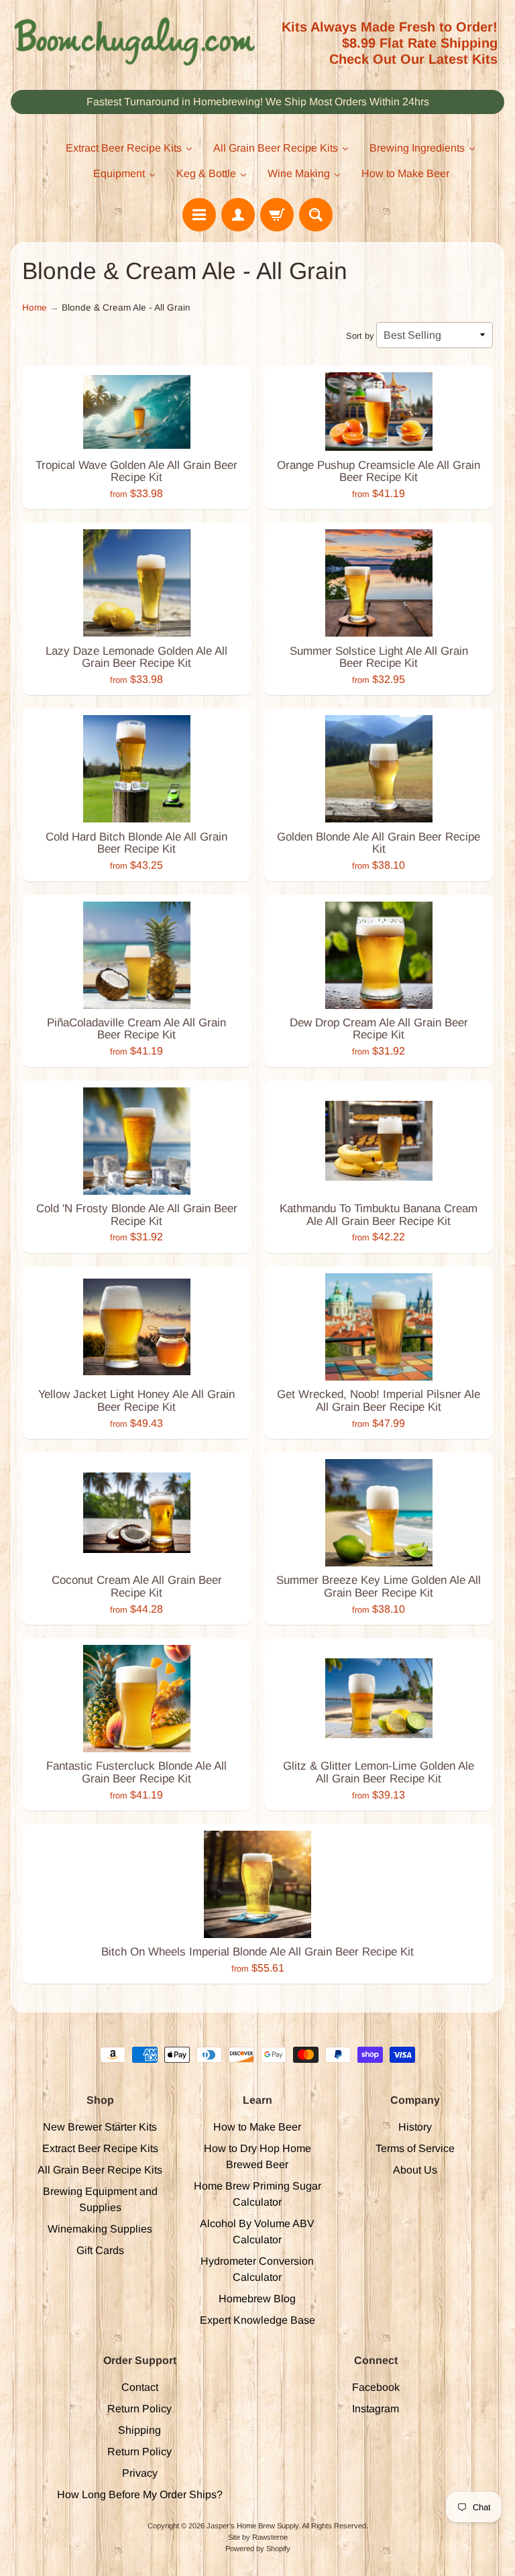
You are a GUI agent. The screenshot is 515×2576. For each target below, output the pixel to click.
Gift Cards (100, 2250)
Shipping (139, 2430)
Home (35, 308)
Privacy (140, 2473)
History (415, 2127)
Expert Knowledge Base (257, 2320)
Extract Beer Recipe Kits (100, 2148)
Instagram (376, 2409)
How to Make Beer (257, 2127)
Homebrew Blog (257, 2299)
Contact (140, 2387)
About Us (415, 2170)
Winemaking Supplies (100, 2229)
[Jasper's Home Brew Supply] (134, 42)
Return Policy (139, 2409)
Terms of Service (415, 2148)
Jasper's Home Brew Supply (252, 2526)
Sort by (360, 336)
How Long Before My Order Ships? (140, 2494)
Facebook (376, 2387)
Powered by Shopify (258, 2548)
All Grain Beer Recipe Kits (100, 2170)
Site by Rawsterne (258, 2537)
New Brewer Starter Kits (100, 2127)
